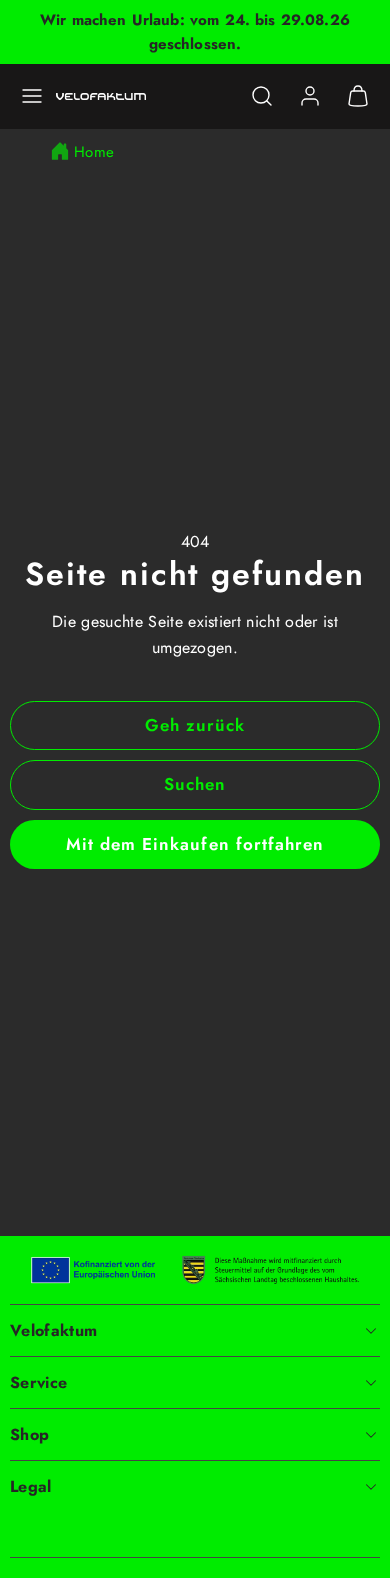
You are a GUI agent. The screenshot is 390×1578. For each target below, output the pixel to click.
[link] (310, 96)
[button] (32, 96)
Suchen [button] (195, 784)
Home (94, 152)
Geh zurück (195, 725)
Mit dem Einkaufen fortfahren (195, 844)
